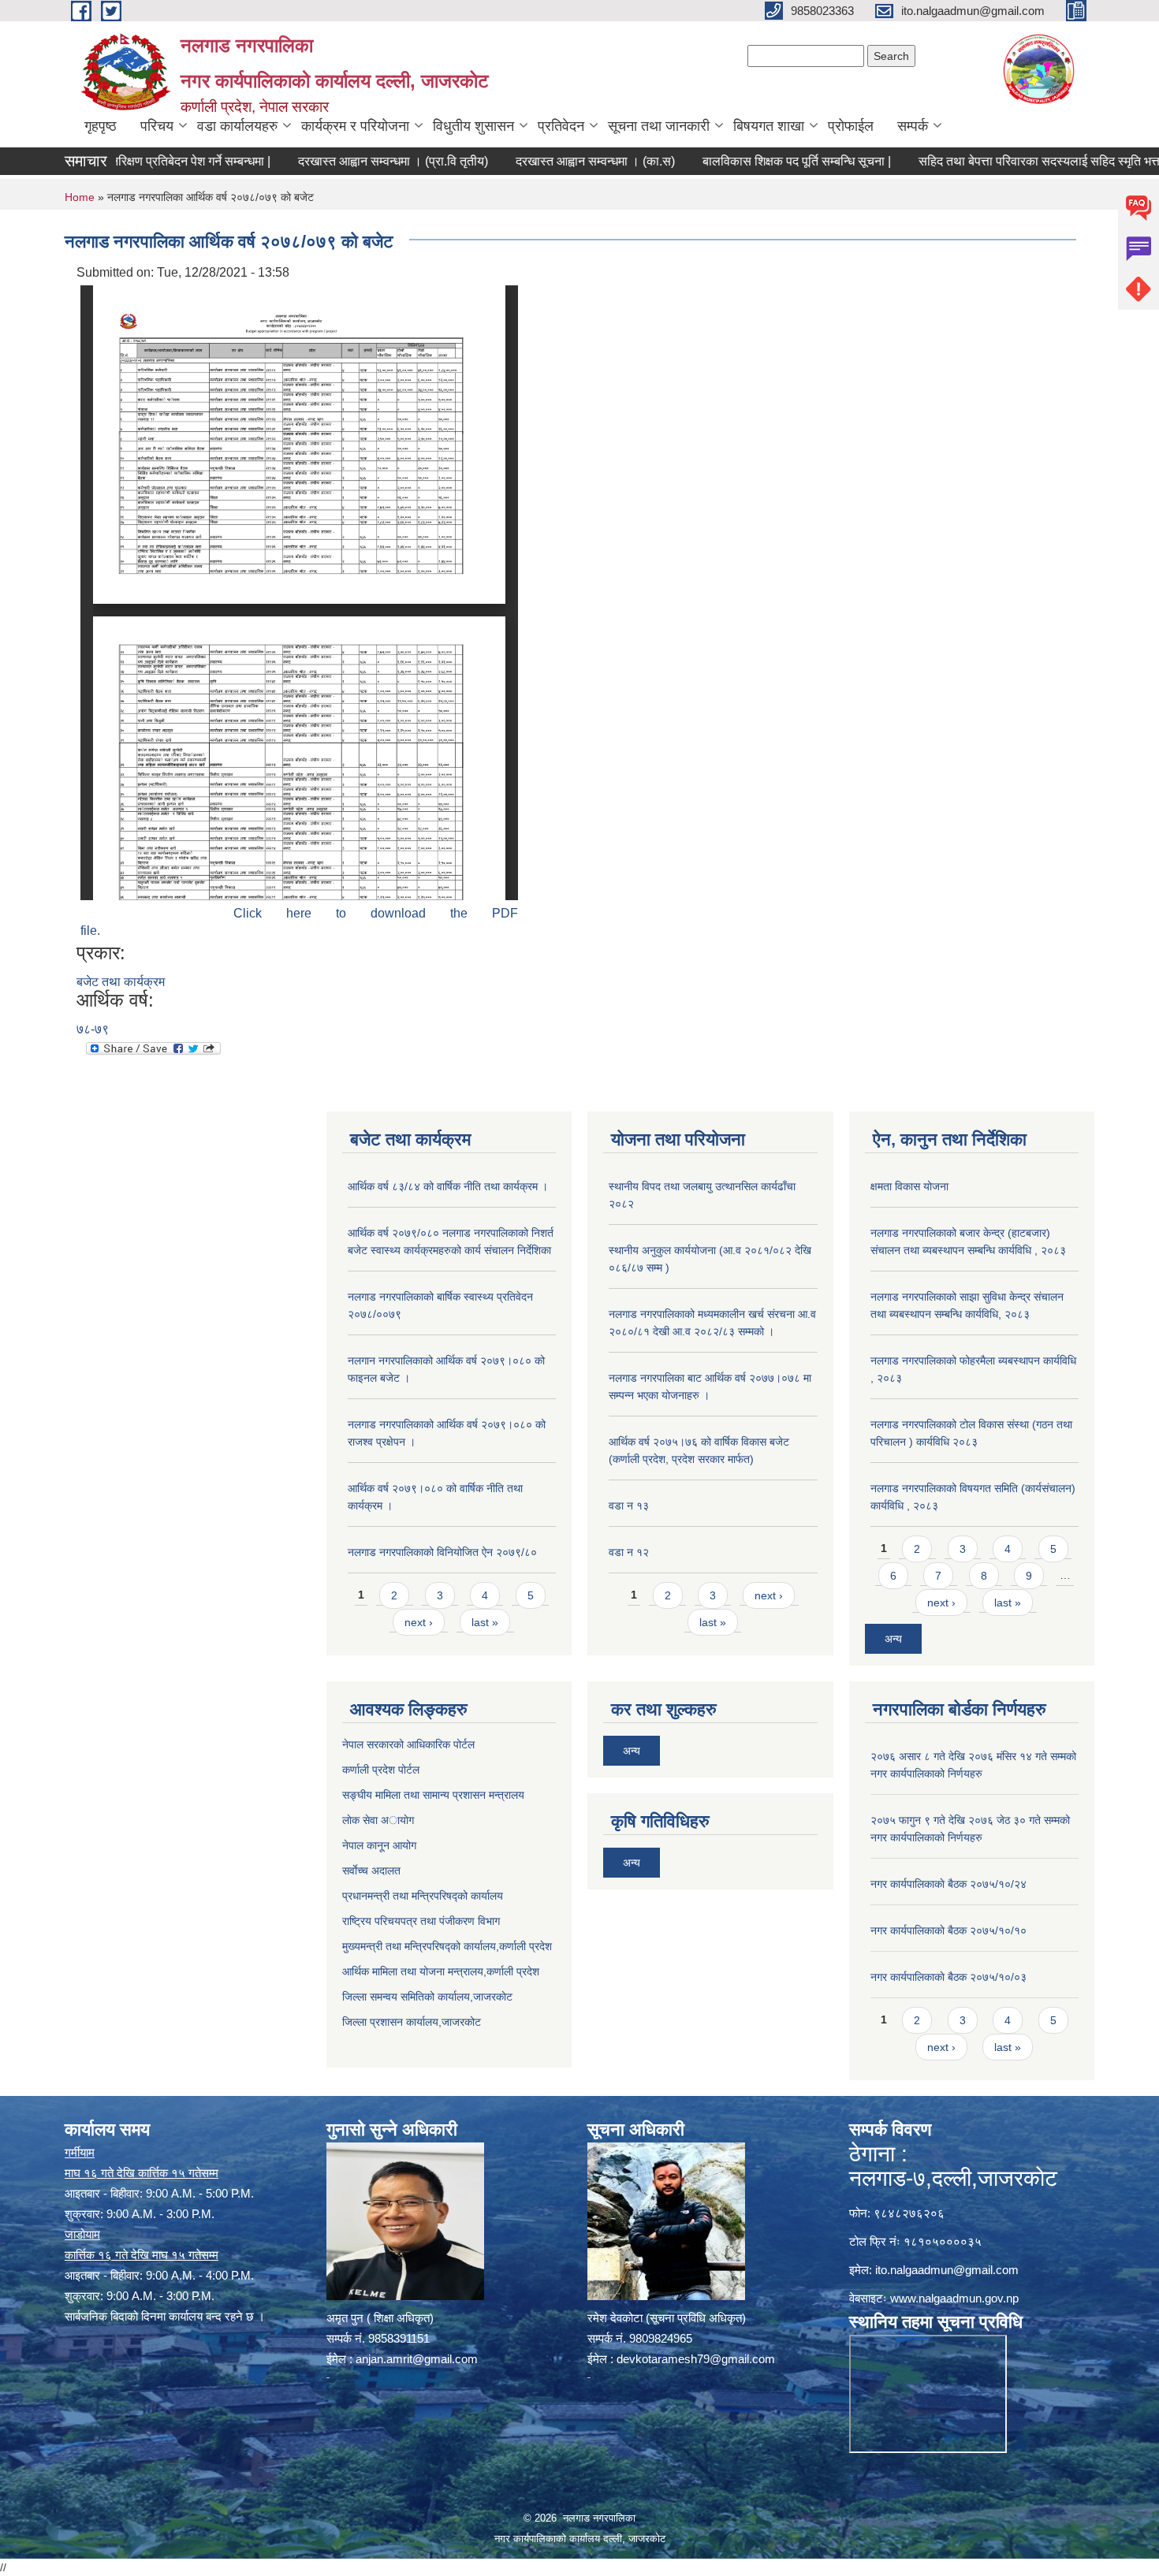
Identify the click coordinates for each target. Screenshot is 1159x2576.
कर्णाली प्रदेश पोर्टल (381, 1770)
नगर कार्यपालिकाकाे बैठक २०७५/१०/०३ (948, 1977)
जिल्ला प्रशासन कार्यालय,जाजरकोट (412, 2022)
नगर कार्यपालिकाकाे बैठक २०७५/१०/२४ (948, 1884)
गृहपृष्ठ (101, 126)
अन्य (893, 1639)
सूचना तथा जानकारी (659, 126)
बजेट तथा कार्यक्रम (121, 982)
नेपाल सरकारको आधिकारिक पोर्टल (408, 1744)
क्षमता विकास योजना (909, 1186)
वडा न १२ (629, 1552)
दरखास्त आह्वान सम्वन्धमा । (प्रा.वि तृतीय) (347, 161)
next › (419, 1622)
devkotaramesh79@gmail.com (696, 2359)
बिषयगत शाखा (769, 126)
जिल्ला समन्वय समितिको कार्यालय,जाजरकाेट (427, 1997)
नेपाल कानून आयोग (379, 1845)
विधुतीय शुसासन (473, 126)
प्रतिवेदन (561, 126)
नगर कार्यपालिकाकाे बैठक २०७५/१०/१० (948, 1930)
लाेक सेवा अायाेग (378, 1820)
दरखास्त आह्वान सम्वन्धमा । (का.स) (549, 161)
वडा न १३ (629, 1506)
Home (80, 197)
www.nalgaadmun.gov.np (954, 2298)
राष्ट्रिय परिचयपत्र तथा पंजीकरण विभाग (421, 1921)
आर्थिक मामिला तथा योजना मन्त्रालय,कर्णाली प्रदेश (441, 1971)
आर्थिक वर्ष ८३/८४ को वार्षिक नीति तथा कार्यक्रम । (448, 1186)
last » (485, 1622)
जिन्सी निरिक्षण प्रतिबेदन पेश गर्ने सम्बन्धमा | (127, 161)
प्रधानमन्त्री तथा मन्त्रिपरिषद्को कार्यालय (423, 1896)
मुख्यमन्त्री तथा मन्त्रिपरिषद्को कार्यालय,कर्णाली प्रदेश (447, 1946)
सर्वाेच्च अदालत (371, 1871)
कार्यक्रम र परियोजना (355, 126)
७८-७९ (93, 1029)
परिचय (157, 126)
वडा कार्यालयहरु (237, 126)
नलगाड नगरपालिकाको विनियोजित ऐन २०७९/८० (442, 1552)
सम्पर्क (913, 126)
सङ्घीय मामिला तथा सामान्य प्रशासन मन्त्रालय (433, 1795)
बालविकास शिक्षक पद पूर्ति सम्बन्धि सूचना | (750, 161)
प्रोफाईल (851, 126)
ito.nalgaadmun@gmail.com (947, 2270)
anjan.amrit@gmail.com (417, 2359)
